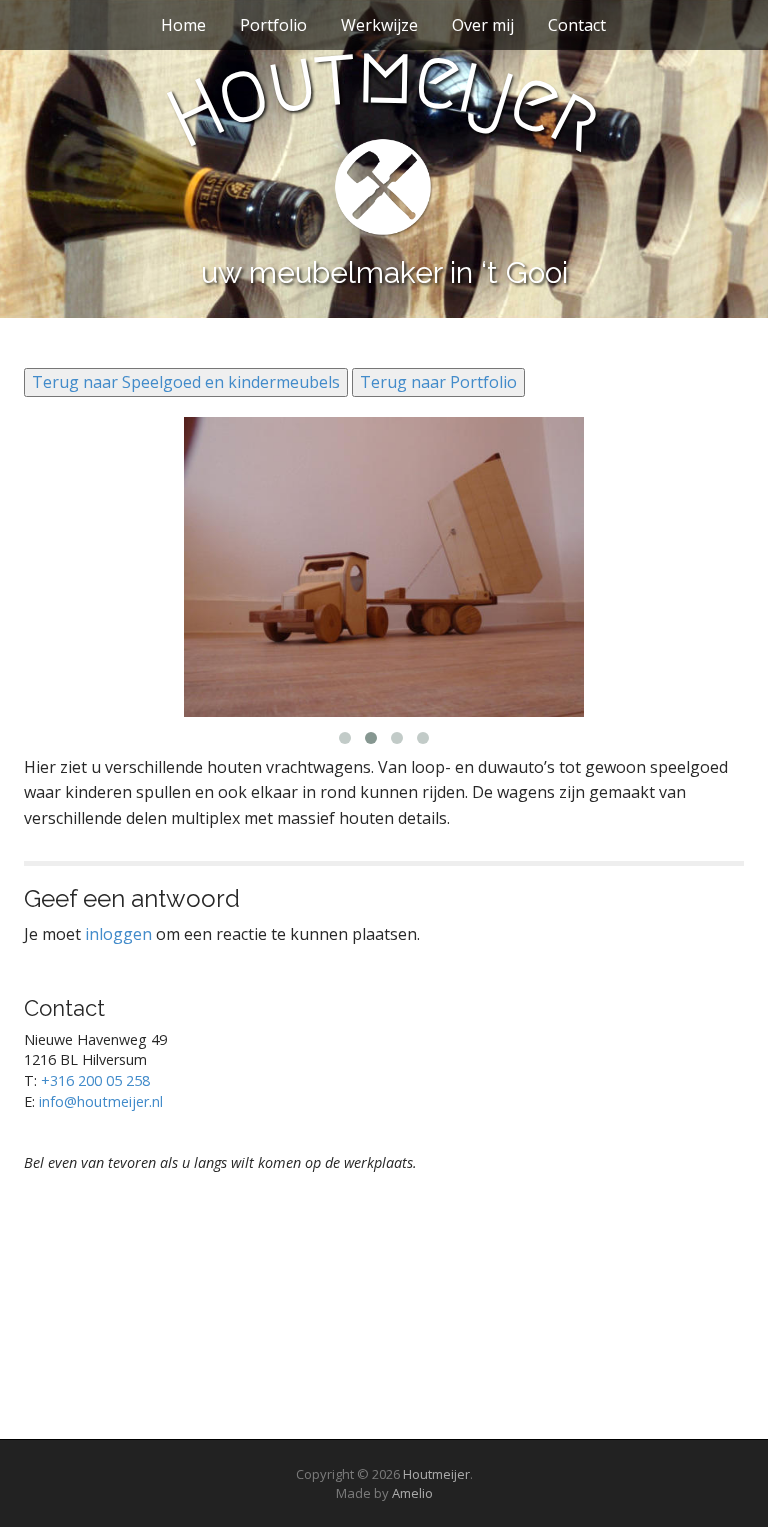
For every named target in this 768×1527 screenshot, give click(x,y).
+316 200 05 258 (95, 1080)
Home (183, 25)
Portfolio (273, 25)
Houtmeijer (436, 1474)
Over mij (483, 25)
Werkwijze (379, 25)
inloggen (118, 934)
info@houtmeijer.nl (101, 1101)
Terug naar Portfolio (438, 382)
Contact (577, 25)
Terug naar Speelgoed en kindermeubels (186, 382)
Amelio (412, 1493)
